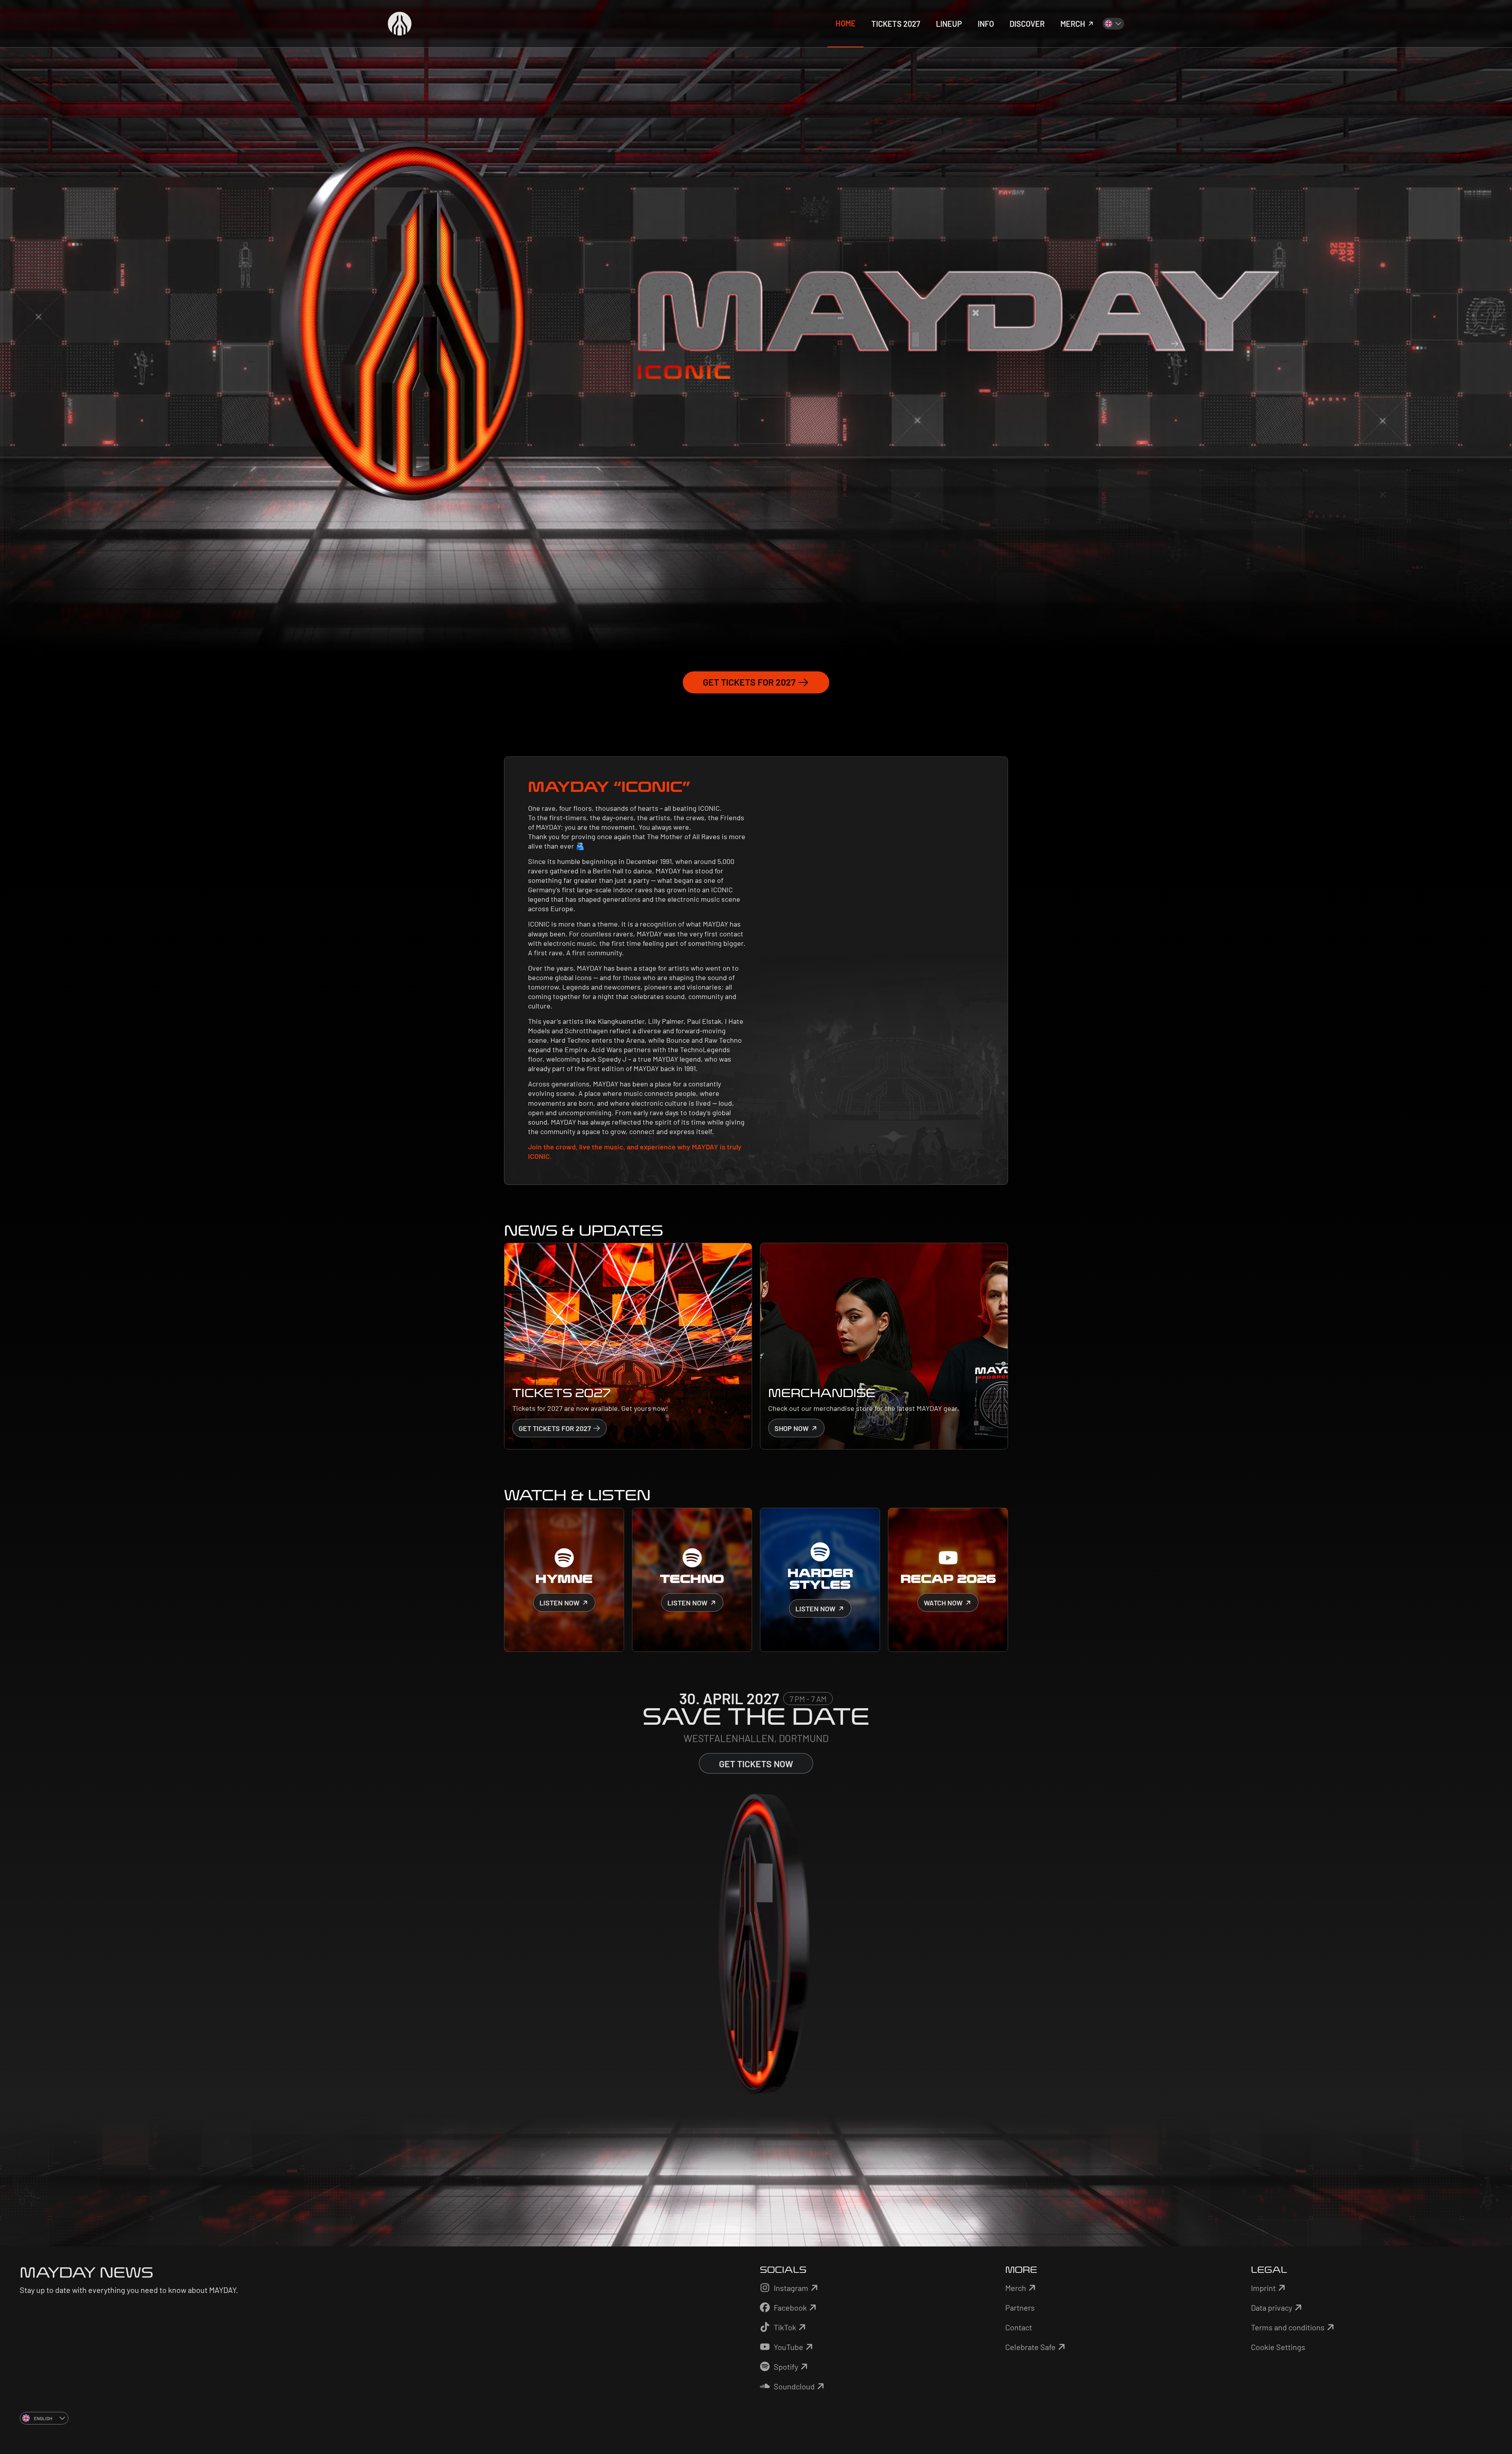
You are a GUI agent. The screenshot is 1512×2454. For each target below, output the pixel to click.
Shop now (792, 1428)
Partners (1020, 2308)
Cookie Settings (1278, 2347)
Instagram (791, 2288)
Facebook (790, 2308)
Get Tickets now (756, 1764)
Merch (1016, 2288)
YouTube (788, 2347)
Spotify (786, 2367)
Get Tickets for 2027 (750, 682)
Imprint (1263, 2288)
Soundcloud (794, 2386)
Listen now (560, 1603)
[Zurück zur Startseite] (400, 24)
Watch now (944, 1603)
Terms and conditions (1288, 2327)
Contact (1019, 2327)
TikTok (785, 2327)
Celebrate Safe (1030, 2347)
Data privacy (1272, 2308)
